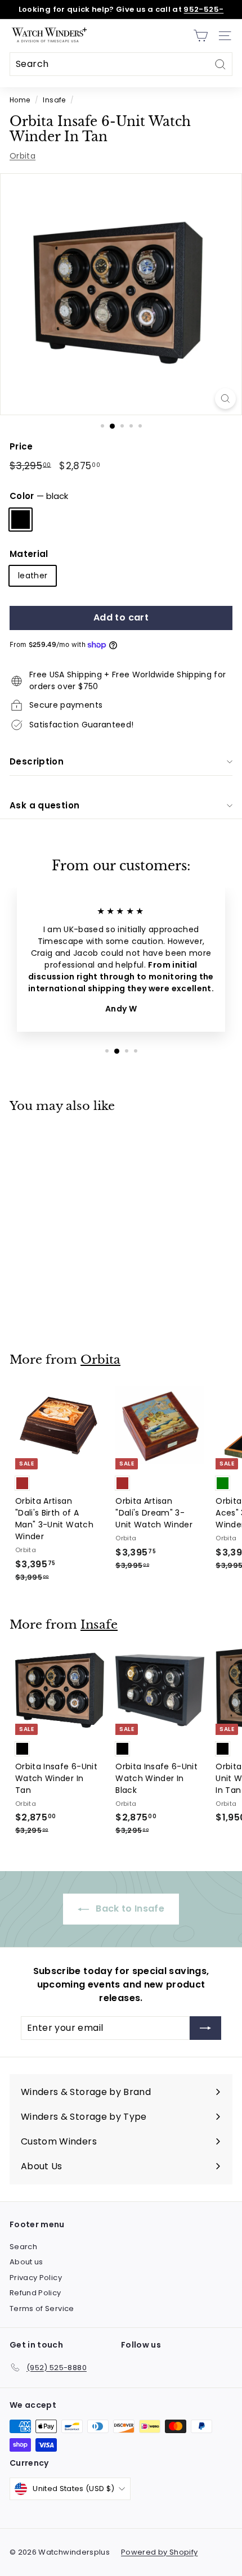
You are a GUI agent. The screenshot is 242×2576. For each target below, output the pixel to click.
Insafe (54, 100)
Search (23, 2247)
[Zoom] (225, 399)
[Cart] (201, 36)
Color (39, 496)
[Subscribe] (205, 2028)
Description (37, 761)
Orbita (23, 156)
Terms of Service (42, 2308)
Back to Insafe (129, 1909)
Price (21, 446)
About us (26, 2262)
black (21, 520)
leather (33, 576)
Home (20, 100)
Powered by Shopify (159, 2552)
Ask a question (44, 805)
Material (29, 554)
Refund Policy (35, 2293)
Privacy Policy (36, 2278)
